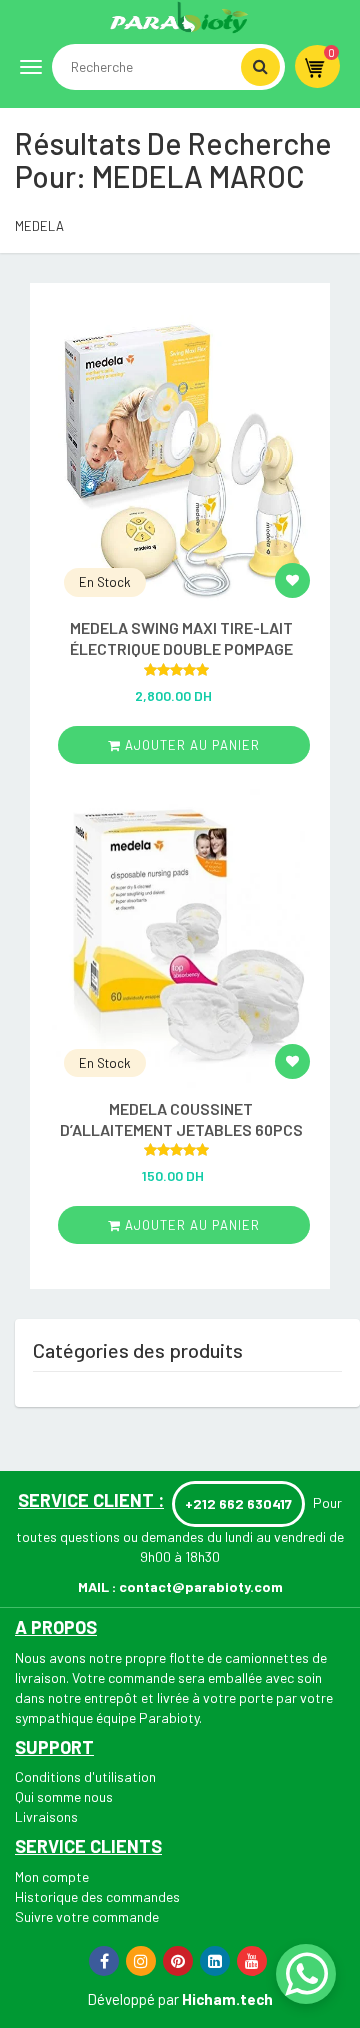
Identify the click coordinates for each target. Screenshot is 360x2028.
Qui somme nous (64, 1796)
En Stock (105, 582)
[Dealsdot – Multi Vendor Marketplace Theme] (180, 17)
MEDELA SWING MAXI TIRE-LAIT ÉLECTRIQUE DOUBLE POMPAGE (181, 638)
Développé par (133, 1999)
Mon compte (52, 1876)
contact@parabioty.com (201, 1586)
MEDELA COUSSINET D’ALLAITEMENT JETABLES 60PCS (181, 1119)
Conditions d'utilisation (85, 1776)
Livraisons (46, 1816)
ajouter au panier (190, 745)
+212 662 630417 (238, 1503)
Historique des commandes (97, 1896)
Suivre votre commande (87, 1916)
